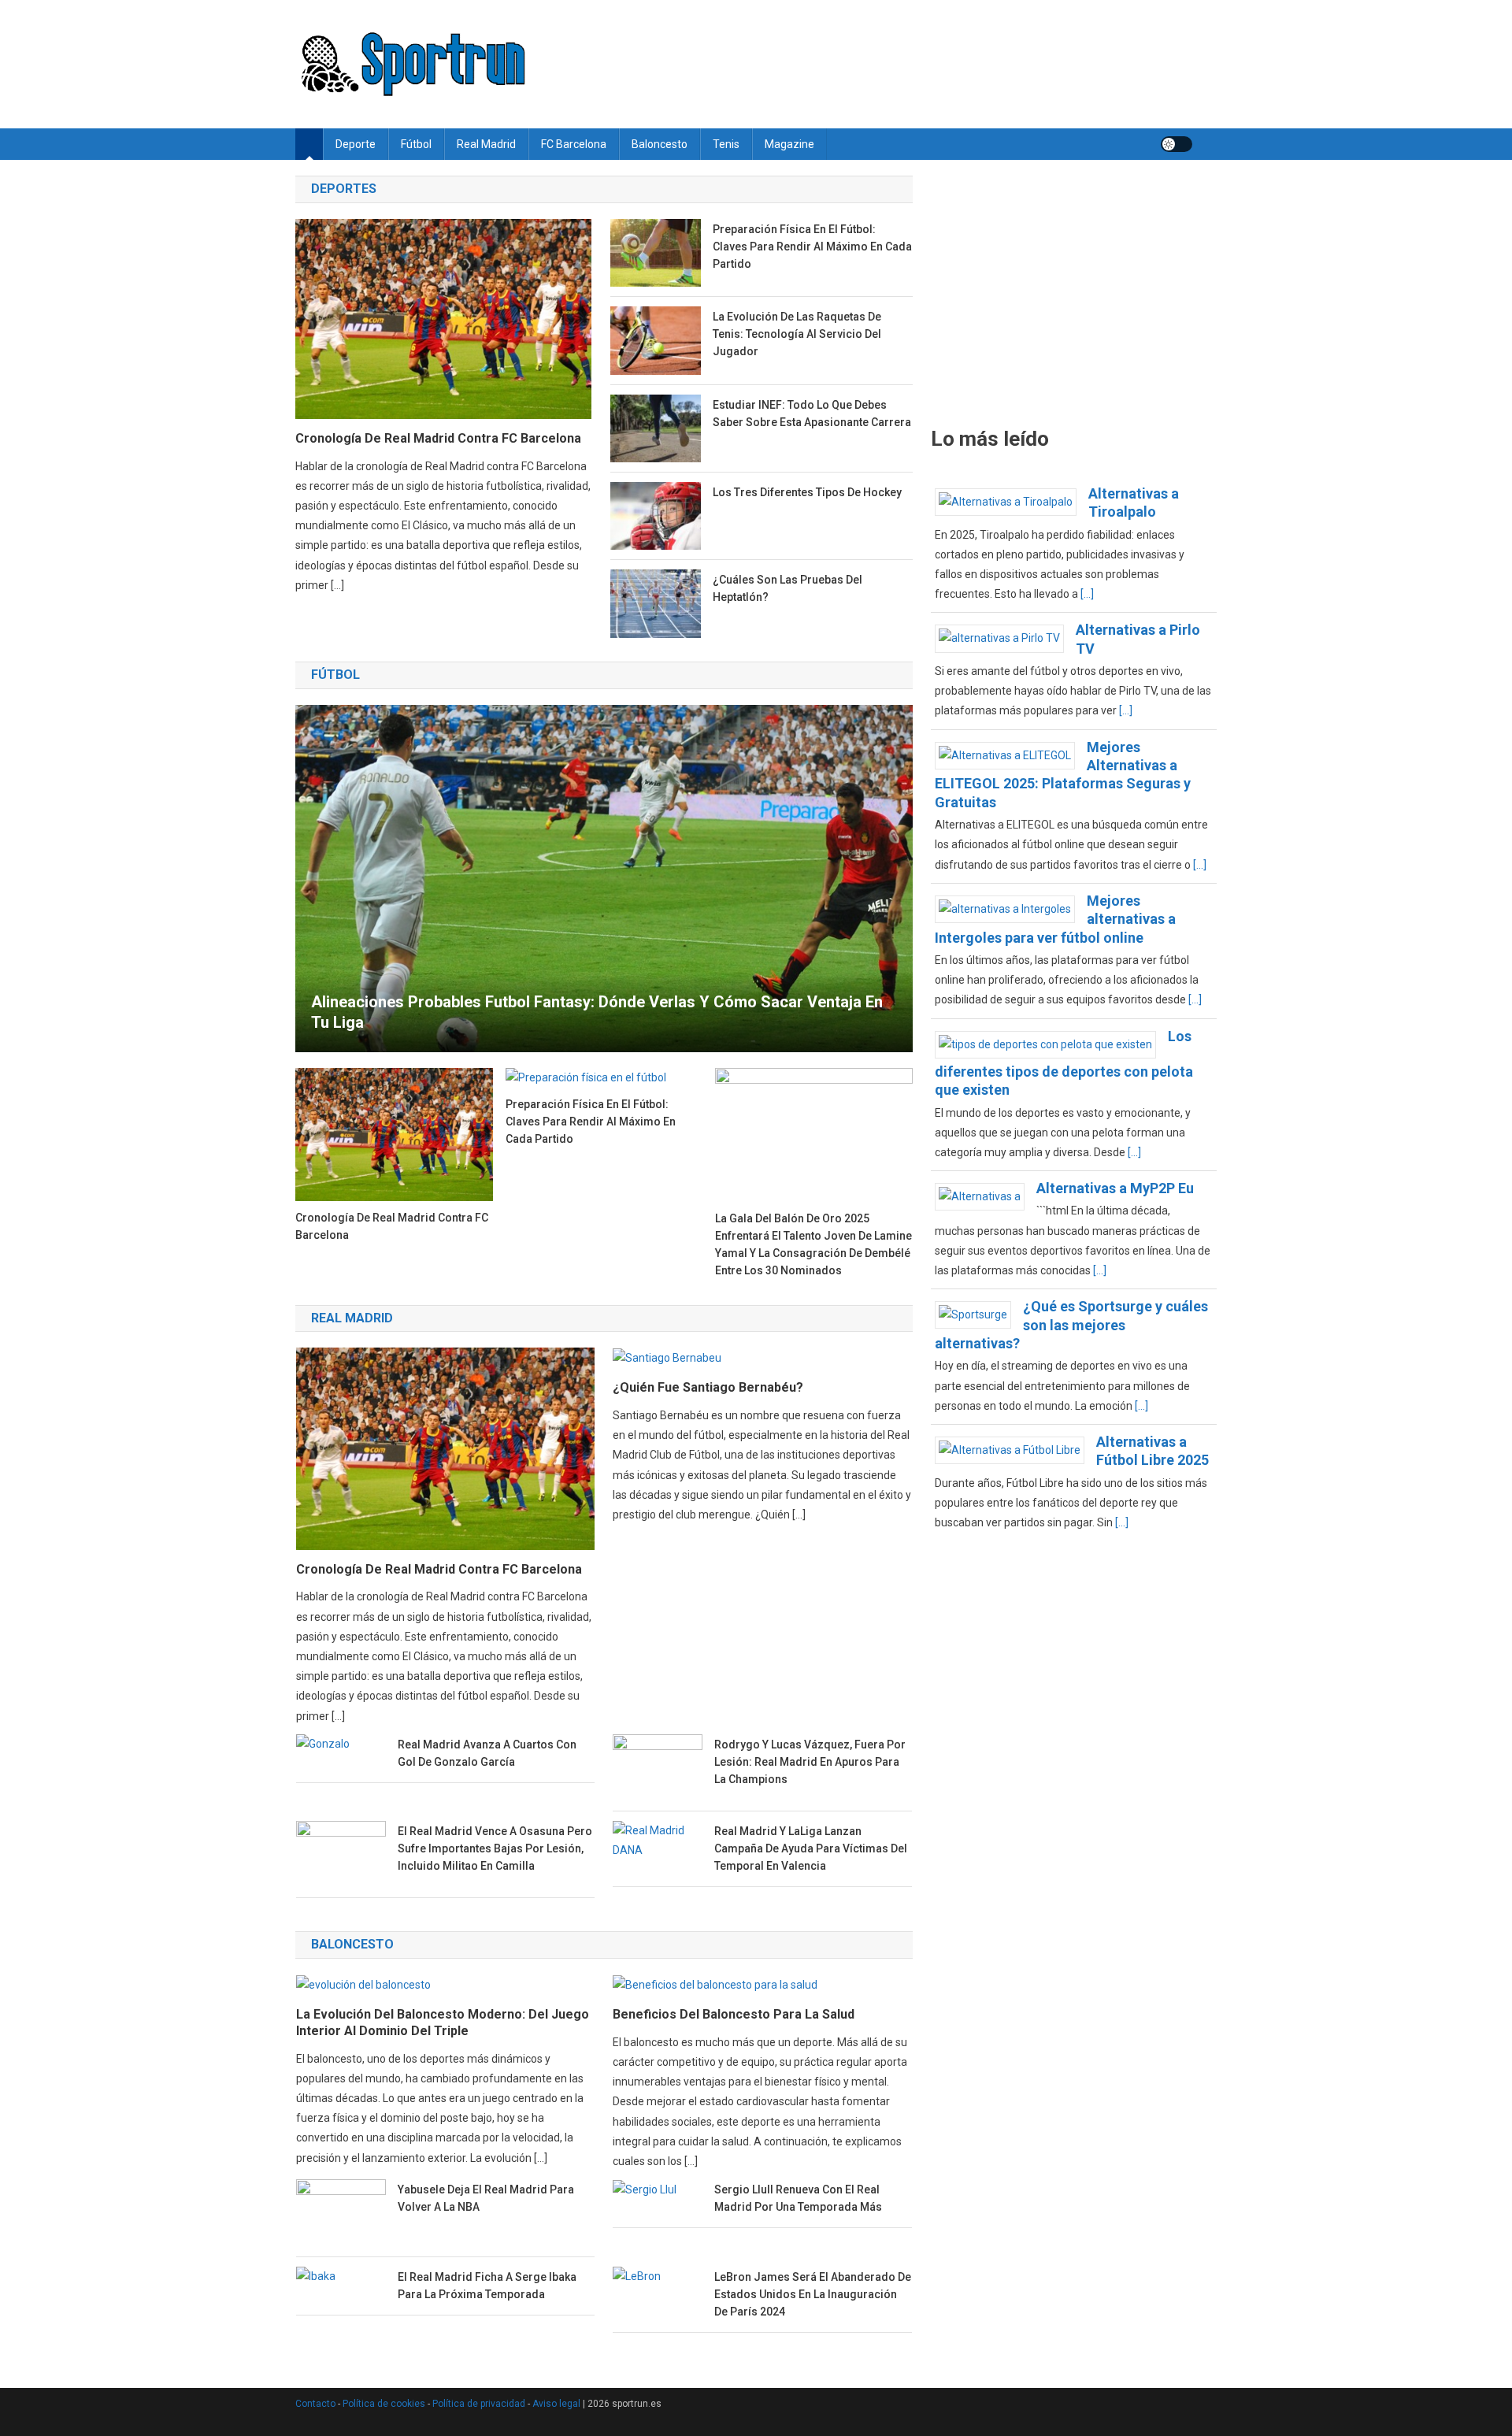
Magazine (789, 144)
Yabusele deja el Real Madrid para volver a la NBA (486, 2198)
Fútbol (416, 144)
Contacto (315, 2404)
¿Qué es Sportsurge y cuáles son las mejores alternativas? (1071, 1325)
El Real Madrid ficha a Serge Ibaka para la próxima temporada (487, 2286)
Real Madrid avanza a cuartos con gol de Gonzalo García (487, 1753)
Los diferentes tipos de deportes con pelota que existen (1064, 1063)
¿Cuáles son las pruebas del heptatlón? (787, 588)
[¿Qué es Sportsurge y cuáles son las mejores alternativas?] (979, 1314)
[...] (1087, 594)
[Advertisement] (1074, 292)
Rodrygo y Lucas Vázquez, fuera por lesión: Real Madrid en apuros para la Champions (810, 1762)
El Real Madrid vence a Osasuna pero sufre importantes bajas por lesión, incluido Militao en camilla (495, 1848)
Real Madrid (486, 144)
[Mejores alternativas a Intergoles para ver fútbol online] (1011, 908)
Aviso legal (556, 2404)
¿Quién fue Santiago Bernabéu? (708, 1387)
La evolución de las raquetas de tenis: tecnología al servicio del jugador (797, 334)
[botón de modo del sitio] (1177, 144)
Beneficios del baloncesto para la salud (734, 2014)
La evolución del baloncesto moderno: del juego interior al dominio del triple (443, 2023)
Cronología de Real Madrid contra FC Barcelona (438, 438)
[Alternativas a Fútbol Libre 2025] (1015, 1449)
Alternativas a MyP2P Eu (1115, 1188)
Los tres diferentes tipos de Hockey (807, 492)
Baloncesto (660, 144)
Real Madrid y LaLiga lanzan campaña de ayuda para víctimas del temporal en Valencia (811, 1848)
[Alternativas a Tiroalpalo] (1012, 501)
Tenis (726, 144)
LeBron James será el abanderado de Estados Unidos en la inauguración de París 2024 (813, 2294)
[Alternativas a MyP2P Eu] (986, 1196)
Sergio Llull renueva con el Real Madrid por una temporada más (798, 2198)
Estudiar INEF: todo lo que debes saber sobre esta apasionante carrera (812, 413)
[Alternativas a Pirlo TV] (1005, 638)
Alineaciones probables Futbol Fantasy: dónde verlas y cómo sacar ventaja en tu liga (597, 1012)
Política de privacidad (479, 2404)
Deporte (356, 144)
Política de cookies (384, 2404)
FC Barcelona (574, 144)
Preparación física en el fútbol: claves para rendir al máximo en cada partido (812, 247)
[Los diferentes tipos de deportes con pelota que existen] (1051, 1044)
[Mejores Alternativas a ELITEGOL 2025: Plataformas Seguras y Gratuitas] (1011, 755)
